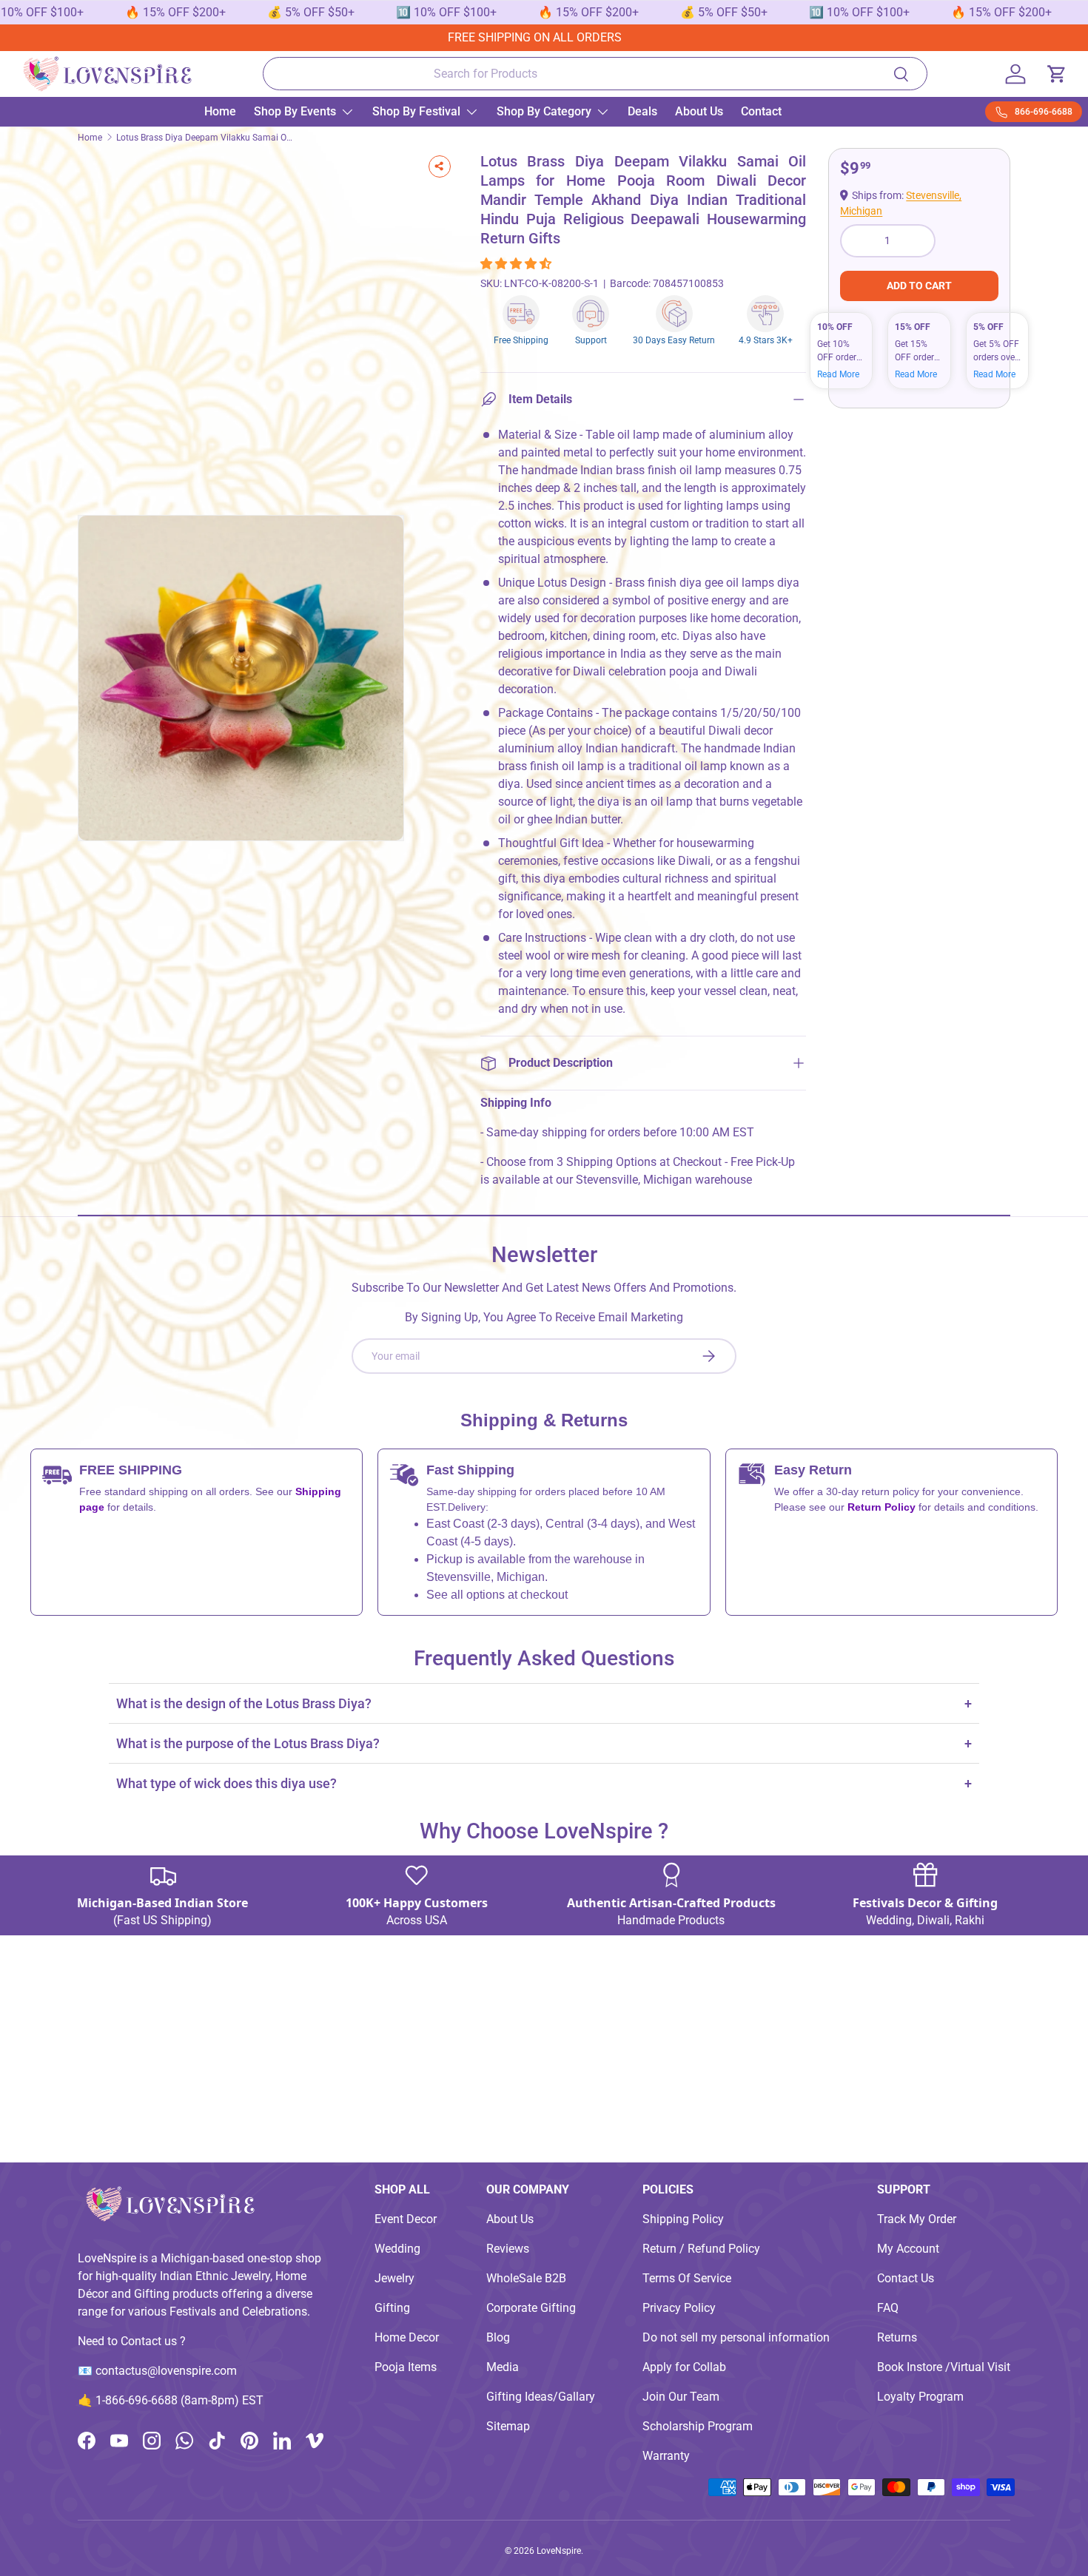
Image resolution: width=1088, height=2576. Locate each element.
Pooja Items (406, 2367)
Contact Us (906, 2278)
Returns (897, 2337)
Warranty (666, 2456)
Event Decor (406, 2219)
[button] (517, 264)
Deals (642, 111)
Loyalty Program (920, 2397)
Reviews (508, 2249)
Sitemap (508, 2426)
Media (503, 2367)
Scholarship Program (698, 2426)
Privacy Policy (679, 2308)
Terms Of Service (687, 2278)
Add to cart (919, 286)
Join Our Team (681, 2397)
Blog (498, 2337)
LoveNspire (559, 2551)
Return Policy (883, 1507)
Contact (761, 111)
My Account (908, 2249)
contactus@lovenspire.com (166, 2371)
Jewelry (394, 2278)
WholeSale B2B (526, 2278)
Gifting (392, 2308)
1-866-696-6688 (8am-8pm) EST (179, 2400)
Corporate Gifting (531, 2308)
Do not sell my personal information (736, 2337)
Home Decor (407, 2337)
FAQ (888, 2308)
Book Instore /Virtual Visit (944, 2367)
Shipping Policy (683, 2219)
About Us (699, 111)
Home (220, 111)
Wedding (397, 2249)
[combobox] (595, 74)
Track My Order (917, 2219)
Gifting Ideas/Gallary (541, 2397)
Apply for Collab (684, 2367)
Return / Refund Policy (701, 2249)
